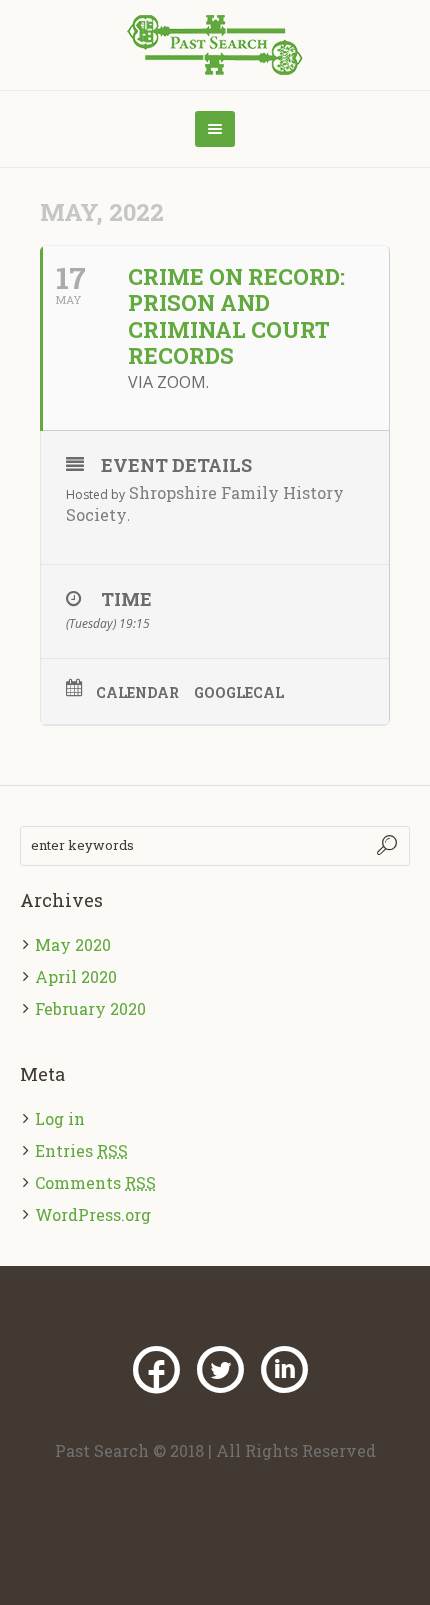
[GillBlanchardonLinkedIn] (284, 1370)
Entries (81, 1150)
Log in (60, 1118)
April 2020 (76, 976)
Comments (95, 1182)
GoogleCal (239, 692)
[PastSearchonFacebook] (156, 1370)
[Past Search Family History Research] (215, 45)
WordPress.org (93, 1214)
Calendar (137, 692)
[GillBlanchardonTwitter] (220, 1370)
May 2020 (73, 944)
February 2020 (90, 1008)
